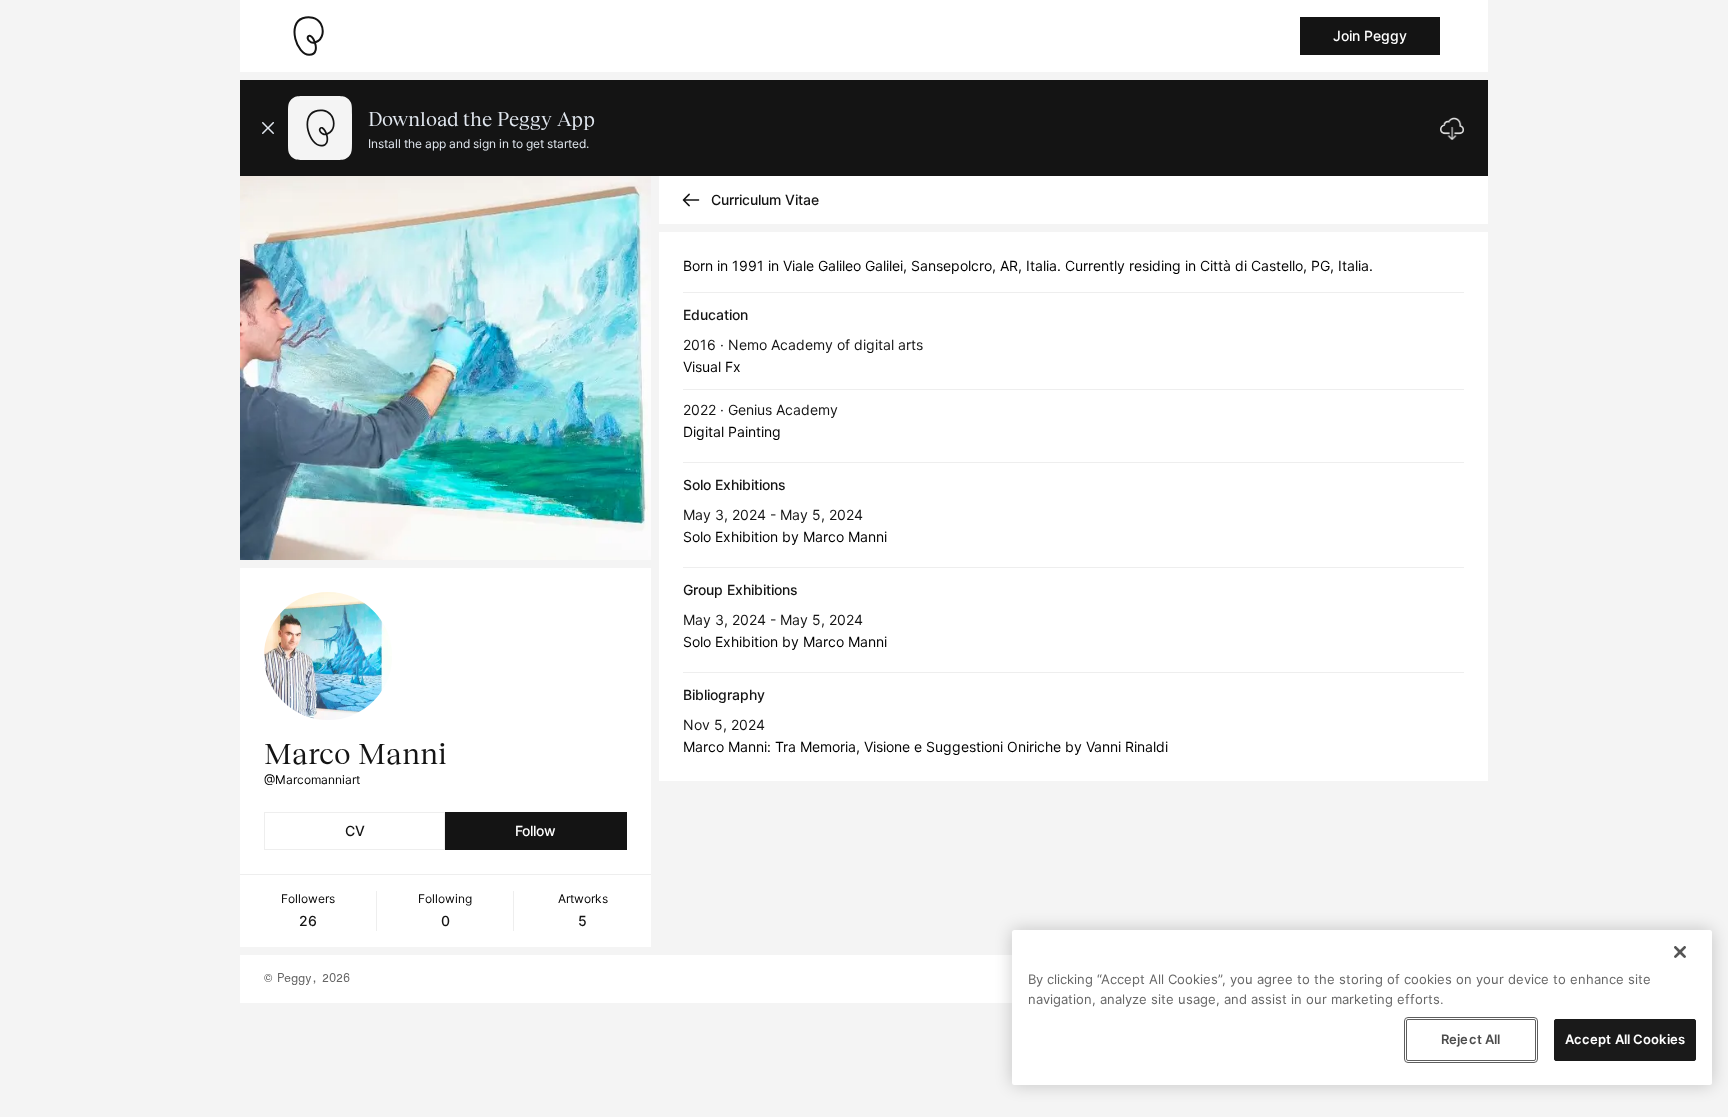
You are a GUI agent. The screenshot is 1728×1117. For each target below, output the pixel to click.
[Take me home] (308, 36)
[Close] (1680, 952)
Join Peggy (1370, 35)
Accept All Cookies (1625, 1039)
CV (355, 830)
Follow (535, 830)
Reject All (1470, 1039)
